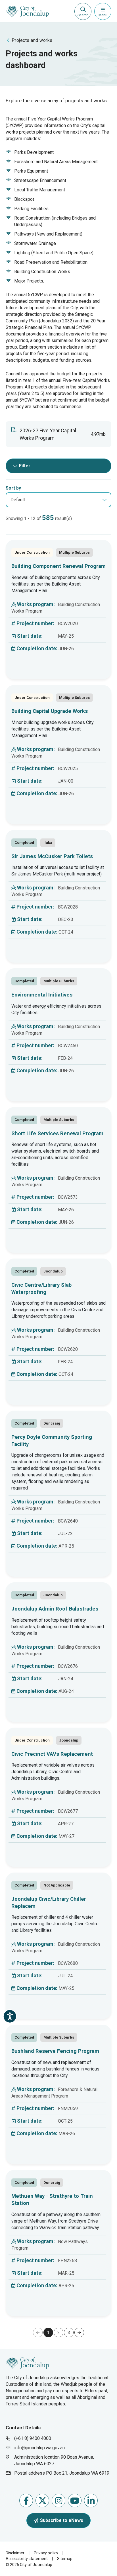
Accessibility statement (27, 2559)
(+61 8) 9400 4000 (33, 2438)
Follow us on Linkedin (91, 2501)
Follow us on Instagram (58, 2501)
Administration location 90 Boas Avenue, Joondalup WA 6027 (54, 2460)
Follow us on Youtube (75, 2501)
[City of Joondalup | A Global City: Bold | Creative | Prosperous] (27, 11)
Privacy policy (46, 2553)
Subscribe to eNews (62, 2520)
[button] (79, 2332)
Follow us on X (42, 2501)
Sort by (13, 488)
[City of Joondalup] (27, 2363)
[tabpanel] (58, 1436)
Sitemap (65, 2559)
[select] (105, 500)
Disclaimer (15, 2553)
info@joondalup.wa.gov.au (39, 2448)
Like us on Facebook (26, 2501)
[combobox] (58, 500)
